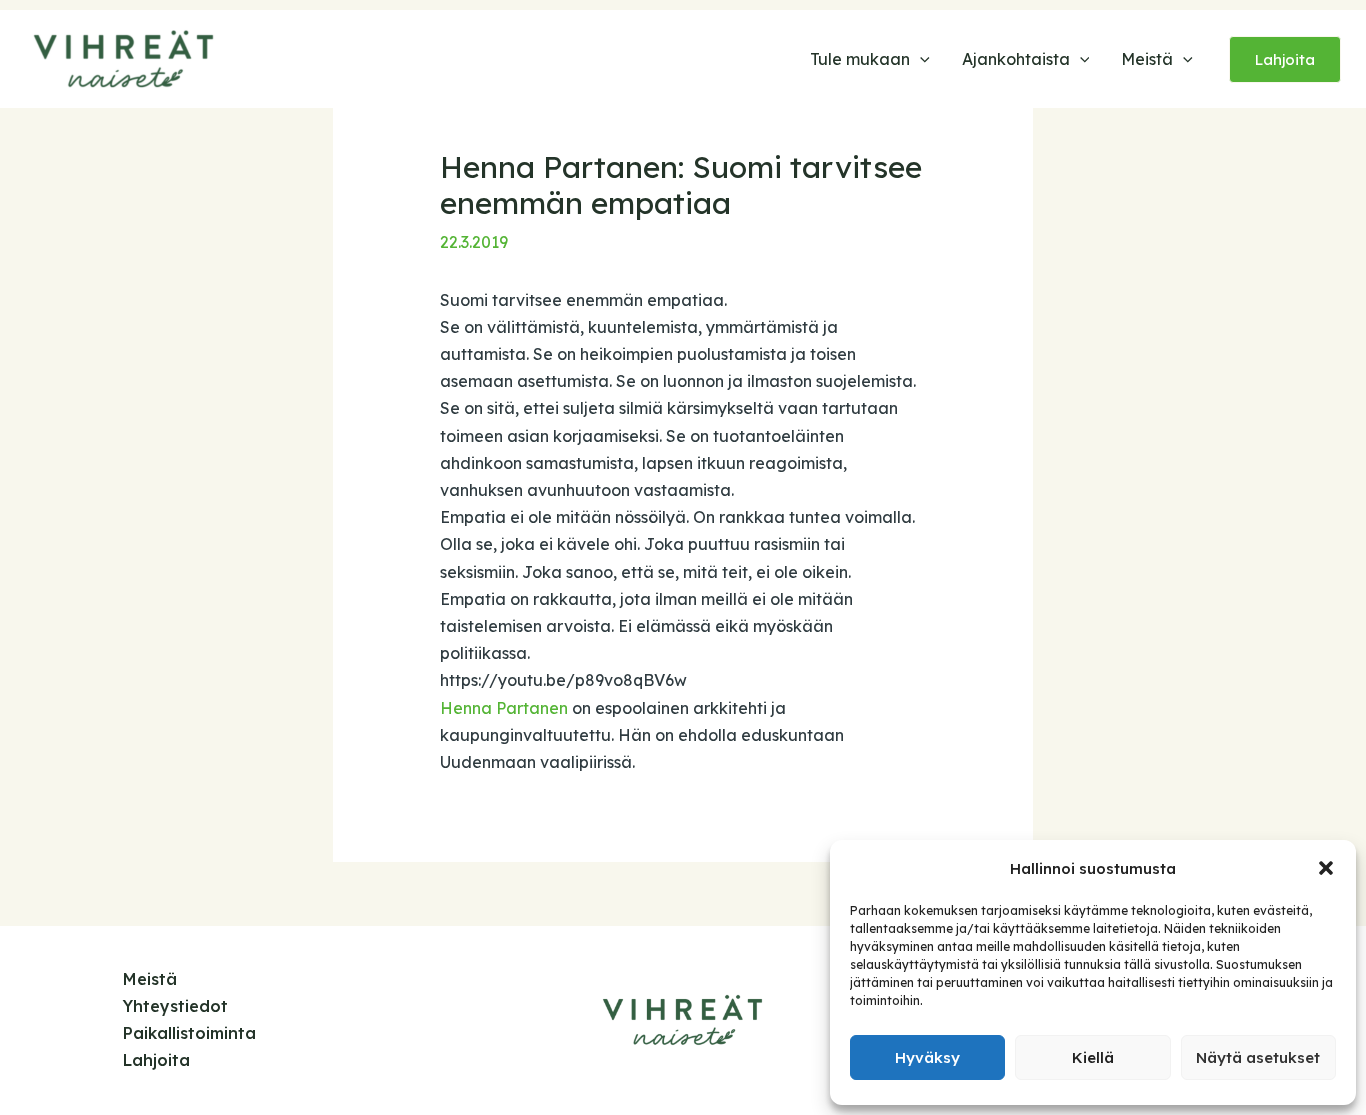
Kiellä (1093, 1057)
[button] (1326, 868)
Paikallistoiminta (189, 1033)
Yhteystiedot (175, 1006)
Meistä (150, 979)
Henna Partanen (504, 708)
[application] (920, 59)
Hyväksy (927, 1057)
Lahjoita (156, 1060)
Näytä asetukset (1258, 1057)
